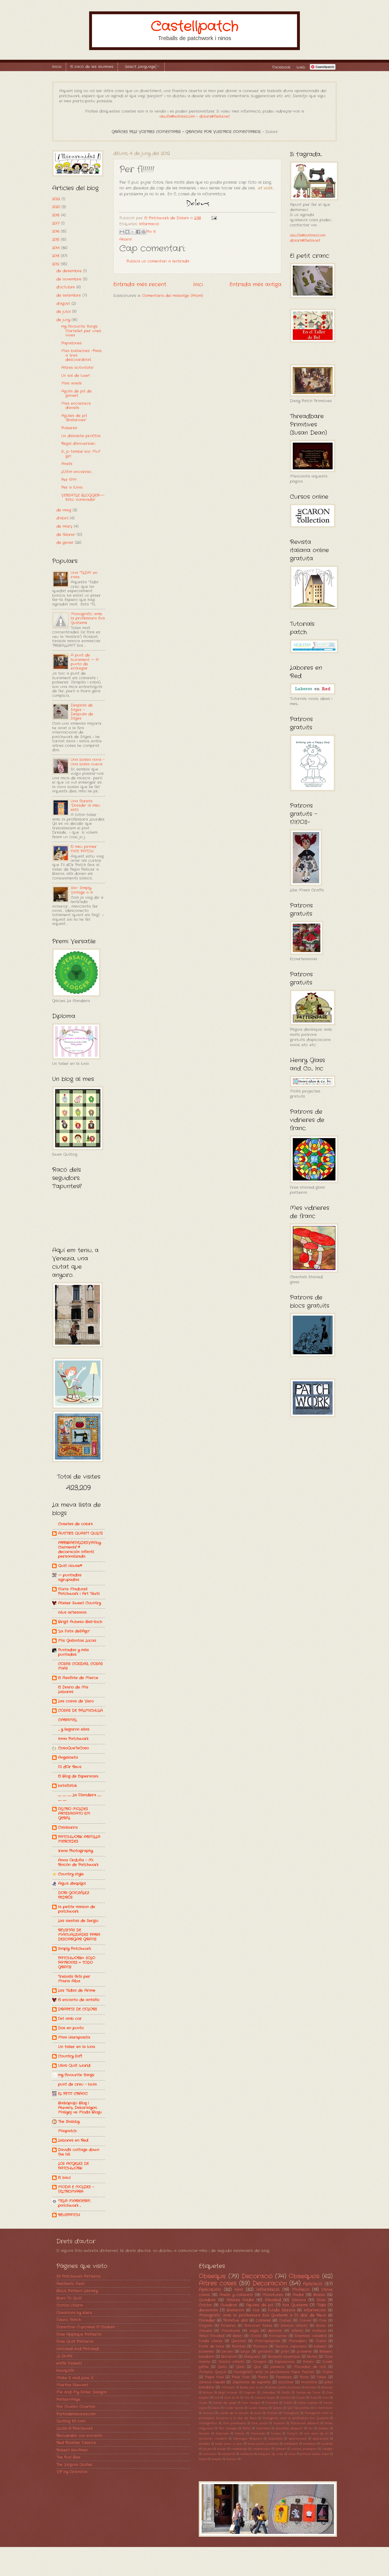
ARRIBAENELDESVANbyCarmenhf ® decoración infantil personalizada (79, 1550)
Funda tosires (258, 2408)
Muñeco (301, 2290)
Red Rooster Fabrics (76, 2443)
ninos (292, 2454)
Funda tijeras (234, 2408)
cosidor (327, 2449)
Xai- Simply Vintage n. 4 (82, 890)
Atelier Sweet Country (79, 1603)
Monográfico (208, 2423)
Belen (237, 2336)
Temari (240, 2434)
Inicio (57, 67)
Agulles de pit (260, 2305)
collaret (281, 2449)
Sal (310, 2429)
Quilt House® (70, 1566)
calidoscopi (239, 2449)
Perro (263, 2377)
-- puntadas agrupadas (70, 1577)
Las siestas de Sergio (78, 1921)
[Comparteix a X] (133, 232)
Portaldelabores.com (76, 2414)
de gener (66, 543)
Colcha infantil (231, 2362)
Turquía (292, 2434)
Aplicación (210, 2290)
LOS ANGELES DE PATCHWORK (73, 2166)
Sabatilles (263, 2429)
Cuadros (229, 2305)
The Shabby (69, 2122)
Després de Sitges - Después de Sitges (82, 712)
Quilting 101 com (71, 2421)
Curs (325, 2398)
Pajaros (279, 2423)
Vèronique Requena (247, 2439)
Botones (327, 2388)
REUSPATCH (69, 2215)
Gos (257, 2367)
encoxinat (228, 2454)
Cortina (285, 2398)
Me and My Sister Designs (82, 2392)
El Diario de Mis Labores (73, 1690)
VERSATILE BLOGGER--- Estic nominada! (83, 498)
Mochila (272, 2413)
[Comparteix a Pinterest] (144, 232)
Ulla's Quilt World (74, 2066)
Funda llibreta (282, 2310)
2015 (56, 240)
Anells (67, 464)
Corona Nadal (265, 2398)
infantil (297, 2331)
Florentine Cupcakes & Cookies (86, 2327)
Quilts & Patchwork (75, 2429)
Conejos (259, 2362)
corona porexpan (304, 2449)
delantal (275, 2331)
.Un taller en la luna (77, 2047)
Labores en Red (73, 2140)
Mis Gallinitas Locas (77, 1641)
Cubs (314, 2398)
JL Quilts (64, 2356)
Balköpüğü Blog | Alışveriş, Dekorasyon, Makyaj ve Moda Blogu (80, 2108)
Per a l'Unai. (72, 487)
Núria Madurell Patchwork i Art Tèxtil (79, 1591)
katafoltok (67, 1786)
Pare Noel (241, 2377)
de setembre (69, 295)
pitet (285, 2352)
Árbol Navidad (212, 2336)
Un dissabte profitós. (81, 436)
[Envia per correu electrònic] (122, 232)
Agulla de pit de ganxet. (76, 393)
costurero (209, 2454)
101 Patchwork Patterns (78, 2276)
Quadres (207, 2300)
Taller (322, 2377)
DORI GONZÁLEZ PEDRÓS (74, 1895)
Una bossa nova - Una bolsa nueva (88, 762)
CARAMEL (67, 1720)
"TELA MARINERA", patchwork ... (74, 2203)
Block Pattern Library (77, 2291)
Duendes (272, 2403)
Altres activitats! (77, 368)
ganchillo (266, 2352)
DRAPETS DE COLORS (78, 2009)
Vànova (299, 2300)
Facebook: (281, 67)
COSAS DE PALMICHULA (80, 1711)
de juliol (64, 312)
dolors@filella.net (215, 116)
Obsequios (304, 2276)
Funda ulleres (211, 2341)
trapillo (216, 2459)
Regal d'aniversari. (78, 444)
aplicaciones (297, 2439)
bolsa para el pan (229, 2444)
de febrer (66, 535)
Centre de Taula (308, 2393)
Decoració (257, 2276)
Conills (256, 2336)
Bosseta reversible (284, 2357)
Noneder (207, 2320)
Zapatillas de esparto (251, 2382)
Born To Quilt (69, 2298)
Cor (247, 2398)
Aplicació (313, 2284)
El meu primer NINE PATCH (84, 849)
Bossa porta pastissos (285, 2388)
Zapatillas (275, 2439)
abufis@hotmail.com (177, 116)
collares (263, 2320)
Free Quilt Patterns (75, 2341)
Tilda (321, 2305)
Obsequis (212, 2276)
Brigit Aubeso (228, 2393)
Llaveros (277, 2367)
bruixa (227, 2352)
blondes (204, 2444)
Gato (222, 2367)
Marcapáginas (267, 2341)
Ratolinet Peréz (258, 2326)
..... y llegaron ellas (74, 1729)
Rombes (239, 2346)
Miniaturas (231, 2331)
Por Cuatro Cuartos (76, 2407)
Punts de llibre (211, 2346)
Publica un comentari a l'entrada (158, 261)
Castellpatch (195, 27)
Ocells (327, 2372)
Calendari (269, 2393)
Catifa (286, 2393)
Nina (323, 2321)
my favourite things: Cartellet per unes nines (81, 331)
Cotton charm (70, 2305)
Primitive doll (235, 2320)
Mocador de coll (310, 2367)
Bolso (321, 2326)
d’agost (64, 304)
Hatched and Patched (77, 2349)
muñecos (247, 2454)
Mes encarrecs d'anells (76, 406)
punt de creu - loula (77, 2084)
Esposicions (285, 2362)
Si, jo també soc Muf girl (81, 454)
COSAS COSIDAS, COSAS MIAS (80, 1666)
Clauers (205, 2331)
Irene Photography (75, 1851)
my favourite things (76, 2075)
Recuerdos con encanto (79, 2436)
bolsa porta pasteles (263, 2444)
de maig (65, 510)
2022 (57, 199)
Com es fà (232, 2398)
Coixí (321, 2300)
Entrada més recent (140, 284)
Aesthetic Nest (70, 2284)
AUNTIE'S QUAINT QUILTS (80, 1533)
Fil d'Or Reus (70, 1767)
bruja (245, 2352)
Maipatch (67, 2131)
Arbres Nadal (240, 2300)
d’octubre (66, 287)
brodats (327, 2444)
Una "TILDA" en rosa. (84, 575)
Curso (203, 2403)
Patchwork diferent (305, 2423)
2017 (57, 223)
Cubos (300, 2398)
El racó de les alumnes (92, 67)
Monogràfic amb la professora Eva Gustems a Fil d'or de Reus (262, 2315)
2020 (57, 207)
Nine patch (260, 2423)
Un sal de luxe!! (75, 376)
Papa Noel (214, 2377)
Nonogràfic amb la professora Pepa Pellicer (274, 2372)
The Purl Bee (68, 2457)
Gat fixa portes (298, 2408)
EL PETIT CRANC (73, 2094)
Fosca (215, 2408)
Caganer (249, 2393)
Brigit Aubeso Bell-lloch (80, 1622)
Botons (208, 2393)
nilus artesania (72, 1612)
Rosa (304, 2377)
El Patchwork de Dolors (167, 218)
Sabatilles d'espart (289, 2429)
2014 (57, 248)
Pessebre (284, 2377)
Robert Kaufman (72, 2450)
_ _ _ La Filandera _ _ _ (80, 1797)
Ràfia (246, 2429)
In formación (324, 2408)
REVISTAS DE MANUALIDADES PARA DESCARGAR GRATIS (79, 1935)
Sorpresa (222, 2434)
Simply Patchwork (75, 1949)
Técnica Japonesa (291, 2346)
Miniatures (273, 2295)
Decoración (270, 2283)
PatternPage (68, 2399)
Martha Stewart (72, 2385)
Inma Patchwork (73, 1739)
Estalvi (308, 2362)
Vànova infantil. (294, 2326)
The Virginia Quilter (74, 2465)
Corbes (285, 2321)
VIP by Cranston (72, 2472)
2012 (56, 264)
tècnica (231, 2459)
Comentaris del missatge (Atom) (173, 296)
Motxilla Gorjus (212, 2372)
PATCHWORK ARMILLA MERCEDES (79, 1839)
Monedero (298, 2341)
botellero (310, 2444)
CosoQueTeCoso (73, 1748)
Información (315, 2310)
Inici (198, 284)
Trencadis (258, 2434)
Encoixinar (278, 2336)
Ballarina (235, 2310)
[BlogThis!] (127, 232)
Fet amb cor (70, 2019)
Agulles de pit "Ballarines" (74, 418)
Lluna (258, 2413)
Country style (71, 1874)
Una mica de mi (316, 2434)
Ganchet (238, 2341)
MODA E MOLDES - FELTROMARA (76, 2189)
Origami (206, 2326)
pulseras (304, 2352)
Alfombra (228, 2388)
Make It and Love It (75, 2378)
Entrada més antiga (255, 284)
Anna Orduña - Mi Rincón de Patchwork (78, 1862)
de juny (64, 320)
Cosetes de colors (75, 1524)
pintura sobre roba (315, 2454)
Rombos (260, 2346)
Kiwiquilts (65, 2370)
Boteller (311, 2388)
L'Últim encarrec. (77, 472)
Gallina (277, 2408)
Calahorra (68, 1827)
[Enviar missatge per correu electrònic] (213, 218)
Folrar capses (308, 2403)
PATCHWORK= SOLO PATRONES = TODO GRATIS (77, 1963)
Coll (216, 2398)
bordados (291, 2444)
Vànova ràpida (212, 2382)
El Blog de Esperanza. (78, 1776)
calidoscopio (261, 2449)
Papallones (71, 343)
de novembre (70, 279)
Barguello (252, 2357)
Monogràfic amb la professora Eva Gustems (88, 618)
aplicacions (320, 2439)
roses (203, 2459)
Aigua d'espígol (72, 1884)
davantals (208, 2310)
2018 (57, 215)
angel (254, 2331)
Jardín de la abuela (234, 2413)
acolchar (286, 2382)
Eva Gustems (295, 2305)
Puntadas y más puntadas (73, 1652)
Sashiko (323, 2429)
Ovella (321, 2341)
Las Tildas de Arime (77, 1990)
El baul (64, 2178)
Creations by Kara (74, 2313)
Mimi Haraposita (74, 2037)
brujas (207, 2449)
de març (65, 526)
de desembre (70, 271)
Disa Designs (251, 2403)
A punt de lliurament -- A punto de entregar (85, 662)
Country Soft (70, 2056)
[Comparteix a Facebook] (138, 232)
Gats (240, 2367)
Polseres (69, 428)
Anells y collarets (236, 2295)
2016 (56, 231)
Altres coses (218, 2283)
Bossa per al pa (252, 2388)
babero (320, 2346)
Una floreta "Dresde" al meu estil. (85, 806)
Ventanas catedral (213, 2439)
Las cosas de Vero (76, 1701)
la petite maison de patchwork (77, 1909)
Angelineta (68, 1757)
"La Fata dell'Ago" (74, 1631)
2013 (56, 256)
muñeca (319, 2331)
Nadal (298, 2295)
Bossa (319, 2295)
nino (239, 2290)
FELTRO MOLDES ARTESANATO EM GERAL (74, 1814)
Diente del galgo (224, 2403)
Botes (312, 2357)
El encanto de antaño (79, 2000)
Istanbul (208, 2413)
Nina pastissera (235, 2423)
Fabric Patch (69, 2320)
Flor (256, 2310)
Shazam (204, 2434)
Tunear (276, 2434)
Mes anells (71, 383)
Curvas (305, 2321)
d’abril (63, 518)
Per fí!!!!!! (69, 480)
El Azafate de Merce (78, 1678)
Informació (149, 224)
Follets (288, 2403)
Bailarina (229, 2357)
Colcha (205, 2305)
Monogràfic (291, 2413)
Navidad (273, 2300)
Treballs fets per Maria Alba (74, 1979)
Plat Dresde (228, 2429)
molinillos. (309, 2382)
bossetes (206, 2352)
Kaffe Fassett (69, 2363)
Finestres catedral (311, 2336)
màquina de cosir (271, 2454)
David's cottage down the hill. (79, 2152)
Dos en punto (71, 2028)
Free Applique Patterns (79, 2334)
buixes (221, 2449)
